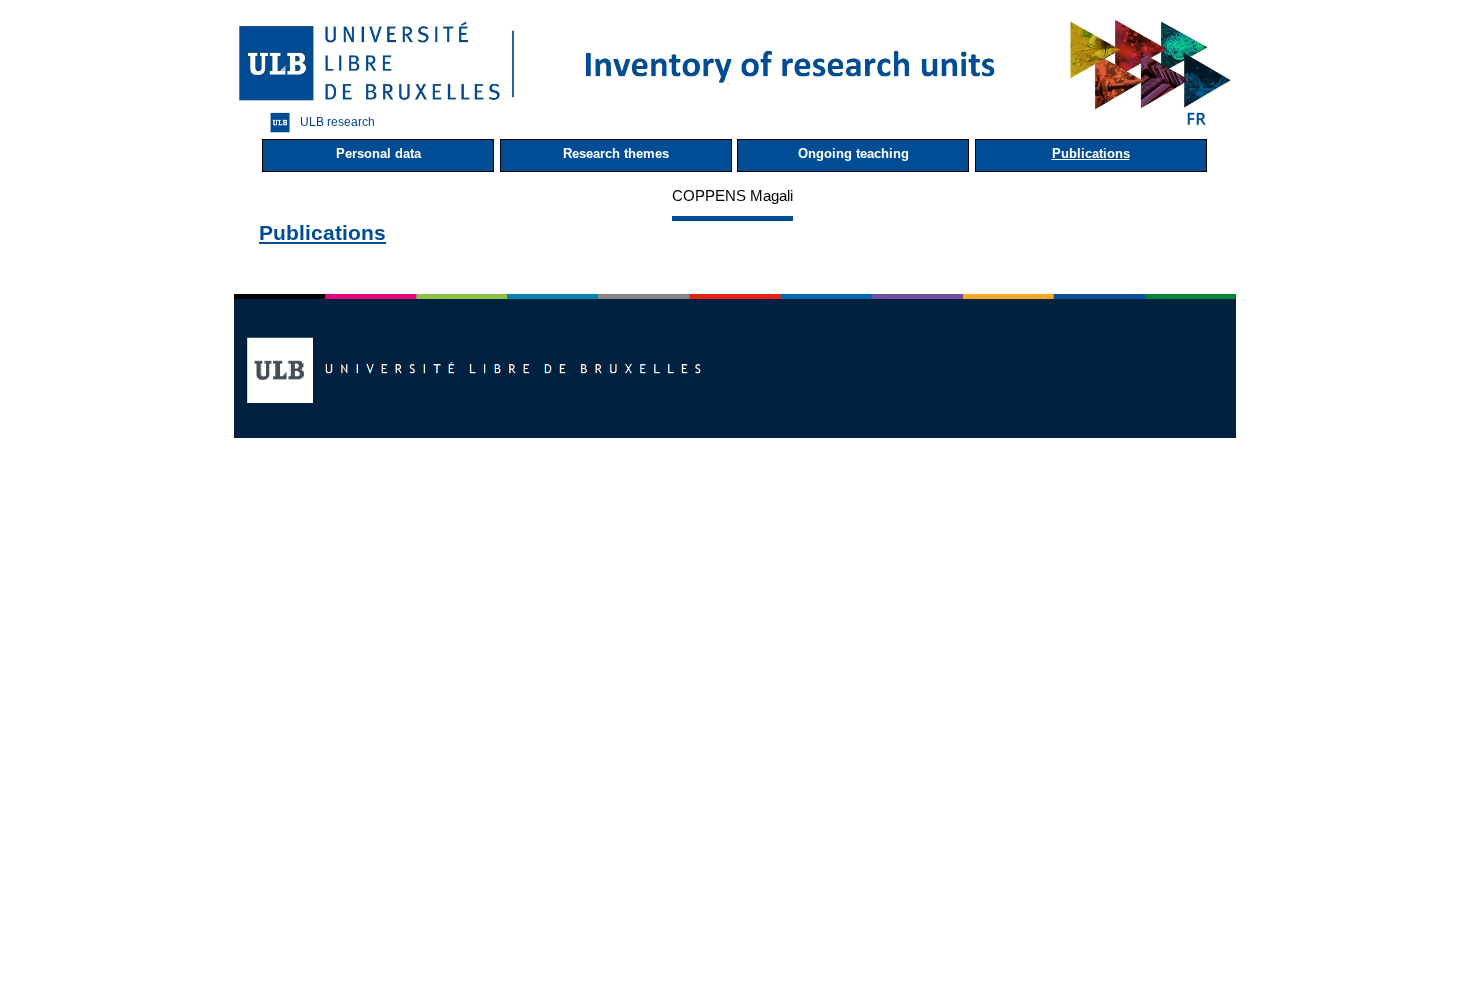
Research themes (616, 153)
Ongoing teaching (853, 153)
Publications (1091, 153)
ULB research (337, 121)
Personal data (378, 153)
